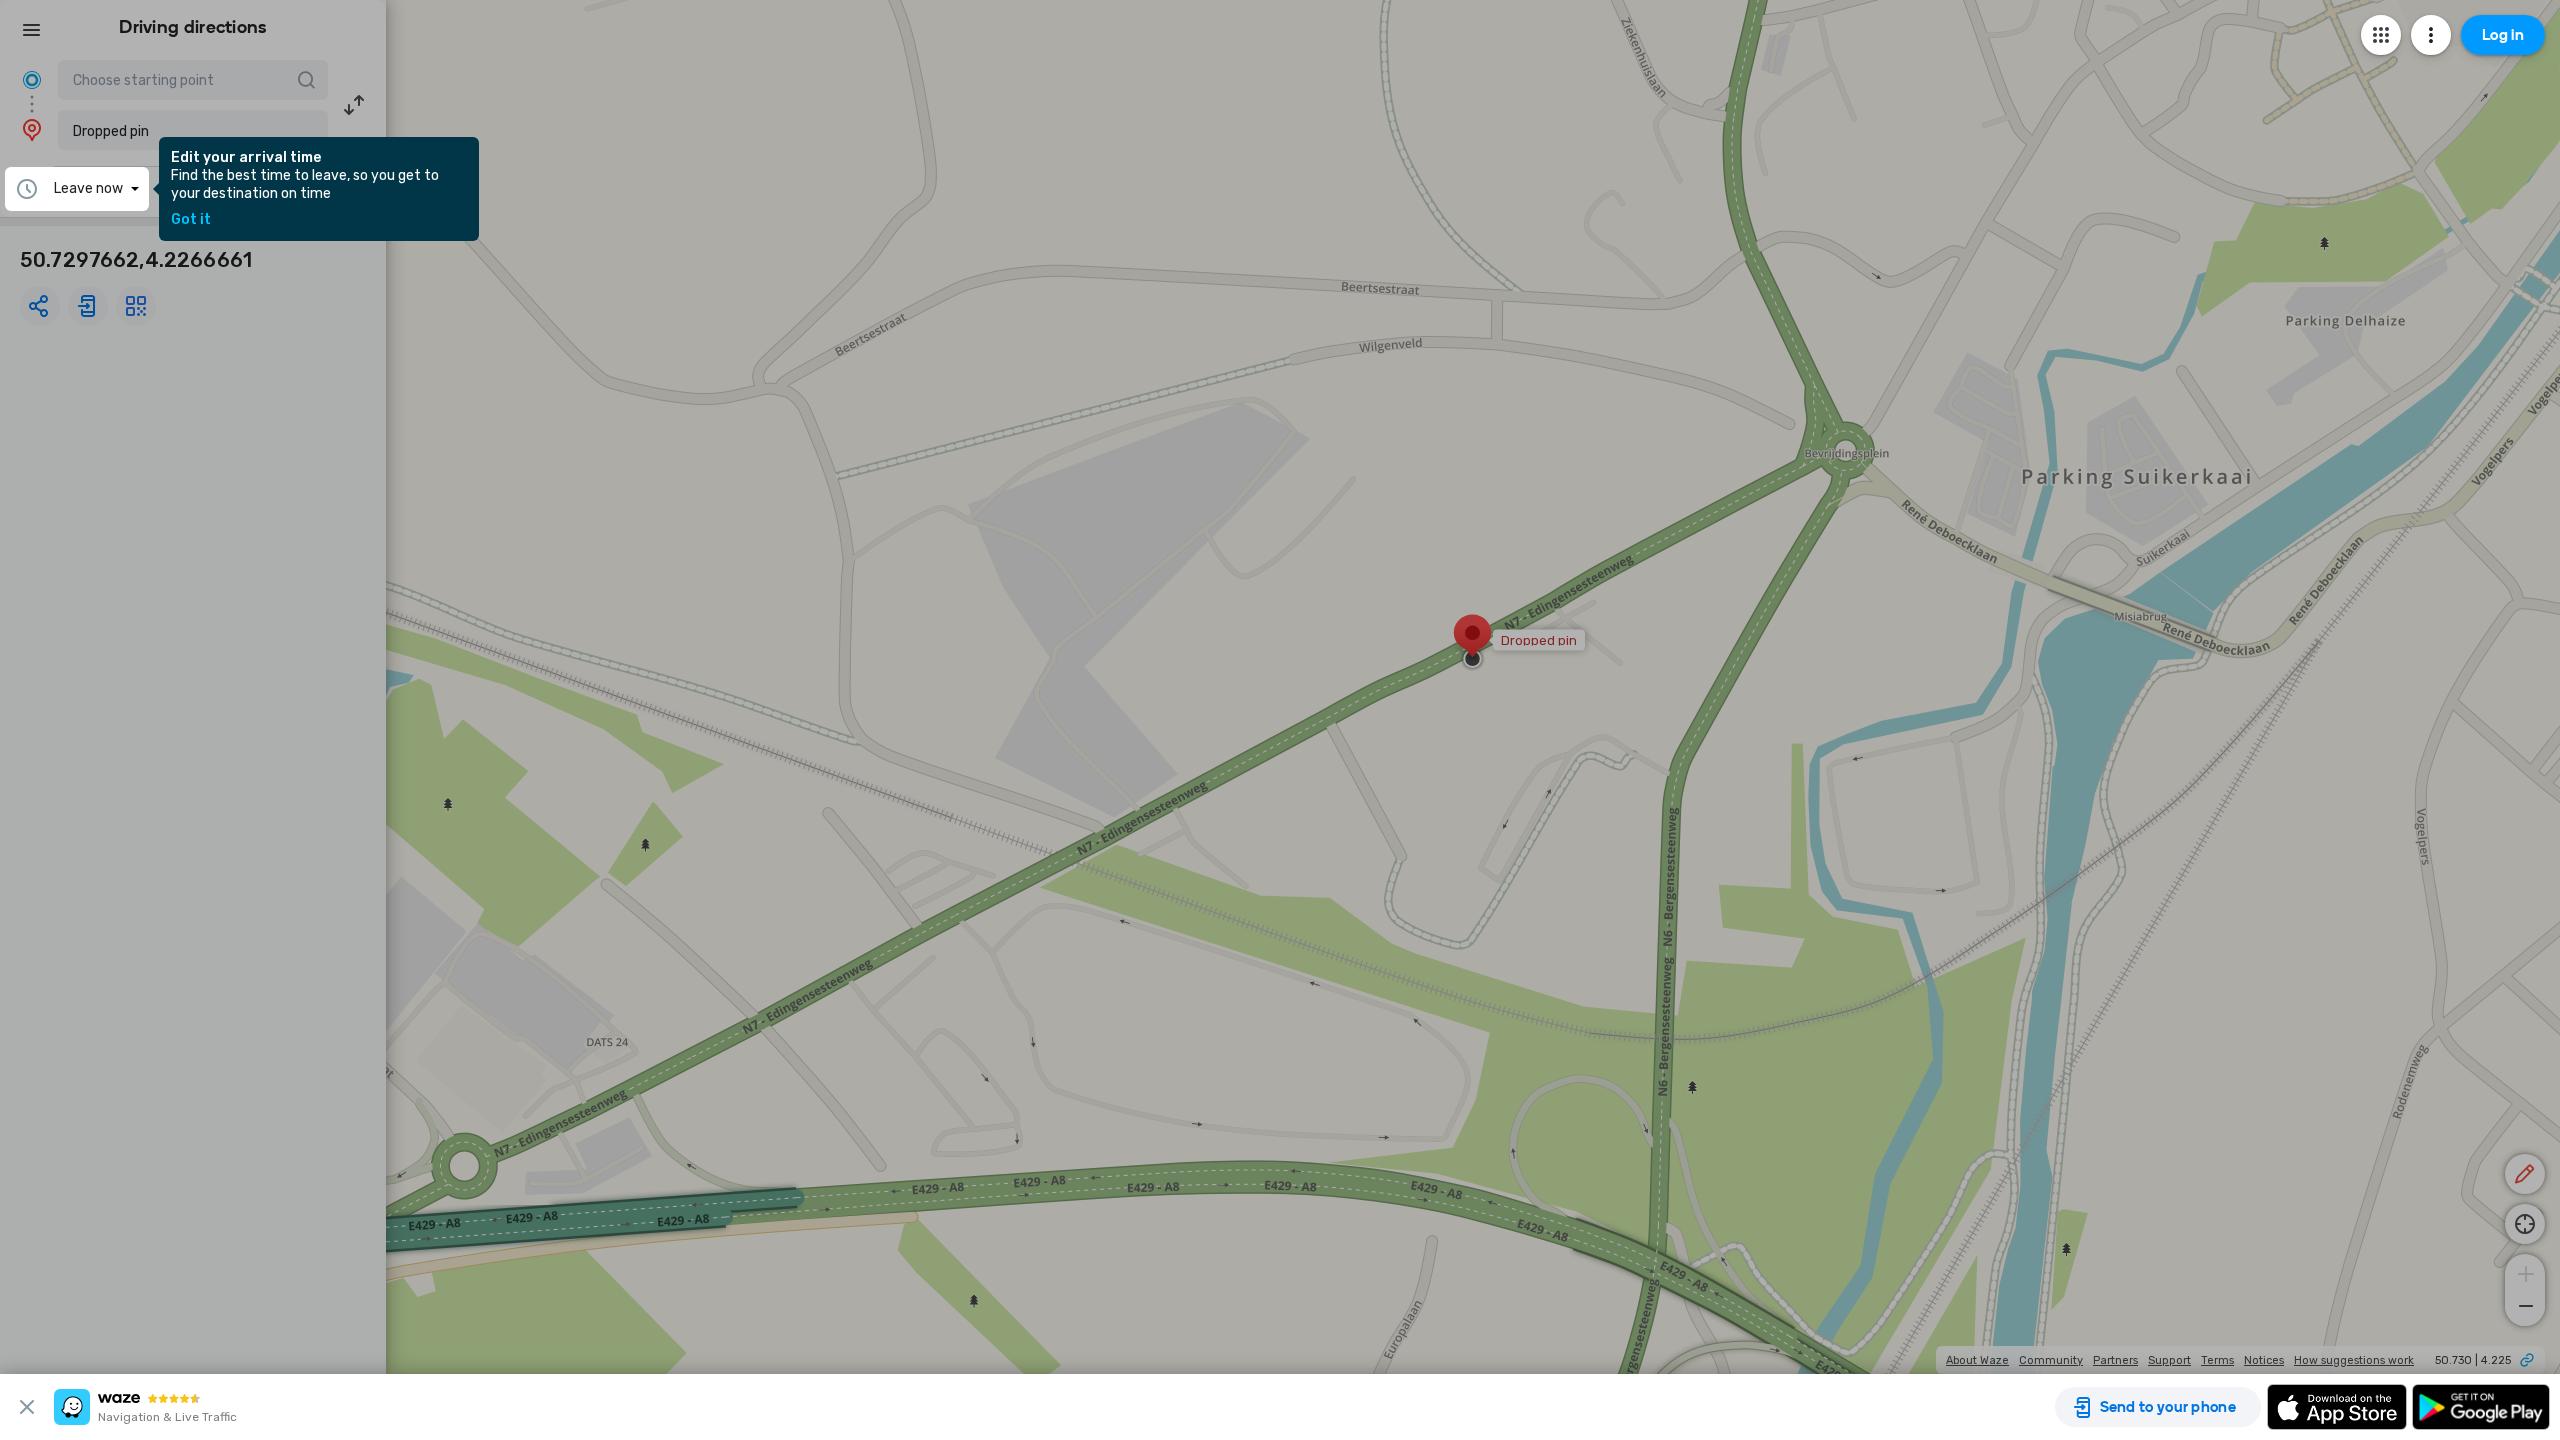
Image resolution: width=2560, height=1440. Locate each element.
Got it (191, 220)
